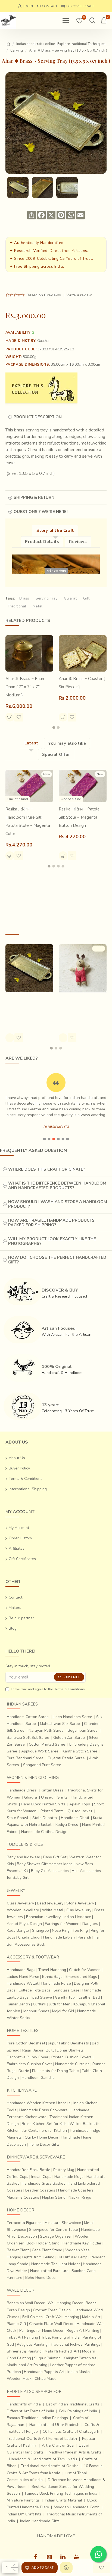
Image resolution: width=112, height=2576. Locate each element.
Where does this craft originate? (47, 1169)
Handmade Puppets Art (44, 2372)
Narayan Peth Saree (46, 1730)
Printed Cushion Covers (71, 2057)
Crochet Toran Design (52, 2310)
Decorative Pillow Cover (28, 2057)
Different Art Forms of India (30, 2411)
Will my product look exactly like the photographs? (52, 1241)
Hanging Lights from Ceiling (31, 2257)
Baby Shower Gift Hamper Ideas (45, 1864)
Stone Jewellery (80, 1903)
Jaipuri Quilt (44, 2050)
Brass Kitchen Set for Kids (44, 2124)
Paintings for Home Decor (41, 2331)
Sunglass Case (66, 1990)
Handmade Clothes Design (44, 1832)
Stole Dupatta (45, 1818)
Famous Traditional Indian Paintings (37, 2418)
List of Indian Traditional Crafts (73, 2404)
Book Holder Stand (43, 2243)
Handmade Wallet (23, 1983)
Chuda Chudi (29, 1937)
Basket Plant (18, 2250)
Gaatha (43, 341)
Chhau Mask (45, 2379)
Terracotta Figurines (24, 2223)
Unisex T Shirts (54, 1797)
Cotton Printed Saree (47, 1744)
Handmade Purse (56, 1983)
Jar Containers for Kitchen (45, 2131)
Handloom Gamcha (38, 2078)
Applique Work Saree (40, 1751)
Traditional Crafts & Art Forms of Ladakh (42, 2439)
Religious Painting (32, 2344)
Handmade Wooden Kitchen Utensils (39, 2103)
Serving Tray (46, 598)
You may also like (67, 743)
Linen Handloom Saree (72, 1717)
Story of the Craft (55, 530)
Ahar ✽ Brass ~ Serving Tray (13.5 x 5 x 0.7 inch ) (28, 1003)
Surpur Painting (47, 2358)
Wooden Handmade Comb (77, 2507)
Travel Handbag (52, 1970)
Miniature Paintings (23, 2500)
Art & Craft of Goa (58, 2445)
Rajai (27, 2050)
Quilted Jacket (80, 1811)
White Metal (53, 1910)
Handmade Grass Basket (43, 2183)
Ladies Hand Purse (23, 1977)
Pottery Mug (64, 2170)
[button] (54, 728)
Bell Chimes (32, 2317)
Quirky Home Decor (42, 2137)
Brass (24, 598)
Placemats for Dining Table (55, 2071)
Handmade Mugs (69, 2177)
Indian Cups (41, 2177)
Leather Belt (89, 1997)
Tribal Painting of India (60, 2337)
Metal (38, 606)
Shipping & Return (34, 497)
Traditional (17, 606)
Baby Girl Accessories (50, 1871)
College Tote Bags (35, 1990)
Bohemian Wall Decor (26, 2303)
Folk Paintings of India (78, 2411)
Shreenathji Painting (24, 2351)
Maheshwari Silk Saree (60, 1724)
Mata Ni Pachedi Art (62, 2351)
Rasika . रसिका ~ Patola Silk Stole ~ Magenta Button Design (79, 817)
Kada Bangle (18, 1930)
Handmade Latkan (59, 1937)
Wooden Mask (19, 2379)
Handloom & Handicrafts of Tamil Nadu (43, 2459)
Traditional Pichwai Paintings (75, 2344)
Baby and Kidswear (24, 1857)
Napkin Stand (54, 2197)
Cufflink (40, 2004)
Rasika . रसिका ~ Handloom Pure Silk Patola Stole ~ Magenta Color (28, 821)
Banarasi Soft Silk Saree (28, 1738)
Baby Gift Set (55, 1857)
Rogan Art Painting (83, 2331)
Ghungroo (40, 1930)
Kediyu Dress (67, 1825)
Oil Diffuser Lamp (72, 2257)
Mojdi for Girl (63, 2011)
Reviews (78, 542)
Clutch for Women (85, 1970)
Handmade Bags (21, 1970)
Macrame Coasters (23, 2197)
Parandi (84, 1937)
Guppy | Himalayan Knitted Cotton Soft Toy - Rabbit (82, 1007)
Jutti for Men (60, 2004)
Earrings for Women (62, 1924)
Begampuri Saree (83, 1730)
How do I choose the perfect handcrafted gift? (57, 1260)
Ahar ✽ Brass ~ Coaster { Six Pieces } (82, 683)
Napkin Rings (80, 2197)
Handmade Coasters (76, 2190)
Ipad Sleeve (42, 1997)
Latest (32, 743)
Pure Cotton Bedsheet (26, 2043)
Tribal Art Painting (22, 2337)
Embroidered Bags (81, 1977)
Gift (86, 598)
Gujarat (70, 598)
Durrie (24, 2071)
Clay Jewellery (79, 1910)
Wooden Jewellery (23, 1910)
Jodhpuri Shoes (36, 2011)
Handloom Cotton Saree (28, 1717)
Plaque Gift (16, 2324)
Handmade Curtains (72, 2064)
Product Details (42, 542)
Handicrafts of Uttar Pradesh (54, 2425)
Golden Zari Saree (69, 1738)
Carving (17, 50)
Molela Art (91, 2317)
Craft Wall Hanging (62, 2317)
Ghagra (31, 1797)
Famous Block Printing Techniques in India (61, 2493)
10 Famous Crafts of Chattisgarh (71, 2432)
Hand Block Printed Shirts (43, 1804)
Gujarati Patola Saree (66, 1758)
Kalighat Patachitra (80, 2358)
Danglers (90, 1924)
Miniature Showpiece (63, 2223)
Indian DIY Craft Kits (24, 2514)
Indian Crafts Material (63, 2500)
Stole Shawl (18, 1818)
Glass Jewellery (20, 1903)
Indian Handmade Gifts (40, 2521)
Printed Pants (52, 1811)
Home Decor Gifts (44, 2144)
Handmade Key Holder (82, 2243)
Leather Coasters (40, 2190)
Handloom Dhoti (75, 1818)
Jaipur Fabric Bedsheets (69, 2043)
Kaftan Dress (52, 1790)
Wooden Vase (77, 2250)
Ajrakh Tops (80, 1804)
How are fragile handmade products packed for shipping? (51, 1223)
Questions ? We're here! (41, 512)
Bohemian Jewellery (43, 1917)
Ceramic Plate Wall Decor (51, 2324)
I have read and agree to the (48, 1689)
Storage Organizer (56, 2236)
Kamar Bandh (18, 2004)
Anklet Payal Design (24, 1924)
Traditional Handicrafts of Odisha (50, 2466)
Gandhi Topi (65, 1997)
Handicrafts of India (24, 2404)
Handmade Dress (22, 1790)
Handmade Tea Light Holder (56, 2264)
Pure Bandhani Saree (25, 1758)
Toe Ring (80, 1930)
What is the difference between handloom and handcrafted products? (57, 1186)
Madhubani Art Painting (27, 2365)
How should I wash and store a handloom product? (58, 1204)
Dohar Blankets (70, 2050)
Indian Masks (79, 2372)
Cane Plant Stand (47, 2250)
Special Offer (56, 755)
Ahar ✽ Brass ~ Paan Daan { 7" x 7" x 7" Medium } (25, 687)
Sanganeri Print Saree (42, 1765)
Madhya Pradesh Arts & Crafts (75, 2452)
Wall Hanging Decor (65, 2303)
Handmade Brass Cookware (43, 2110)
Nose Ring (61, 1930)
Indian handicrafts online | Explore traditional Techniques (61, 44)
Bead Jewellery (50, 1903)
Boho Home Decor (41, 2278)
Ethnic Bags (52, 1977)
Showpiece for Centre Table (54, 2230)
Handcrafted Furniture (49, 2271)
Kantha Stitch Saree (80, 1751)
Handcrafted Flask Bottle (29, 2170)
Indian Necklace (77, 1917)
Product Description (38, 417)
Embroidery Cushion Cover (29, 2064)
